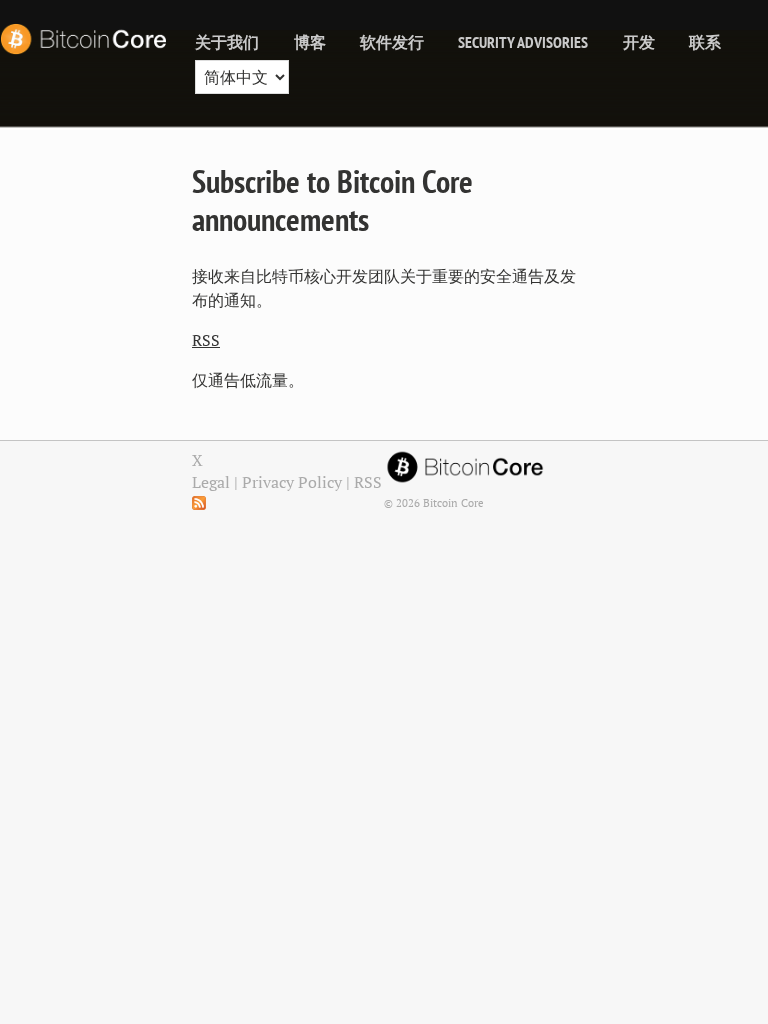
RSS (206, 340)
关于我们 (227, 42)
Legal (211, 482)
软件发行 (392, 42)
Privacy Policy (292, 482)
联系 (705, 42)
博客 (310, 42)
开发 (639, 42)
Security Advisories (523, 42)
